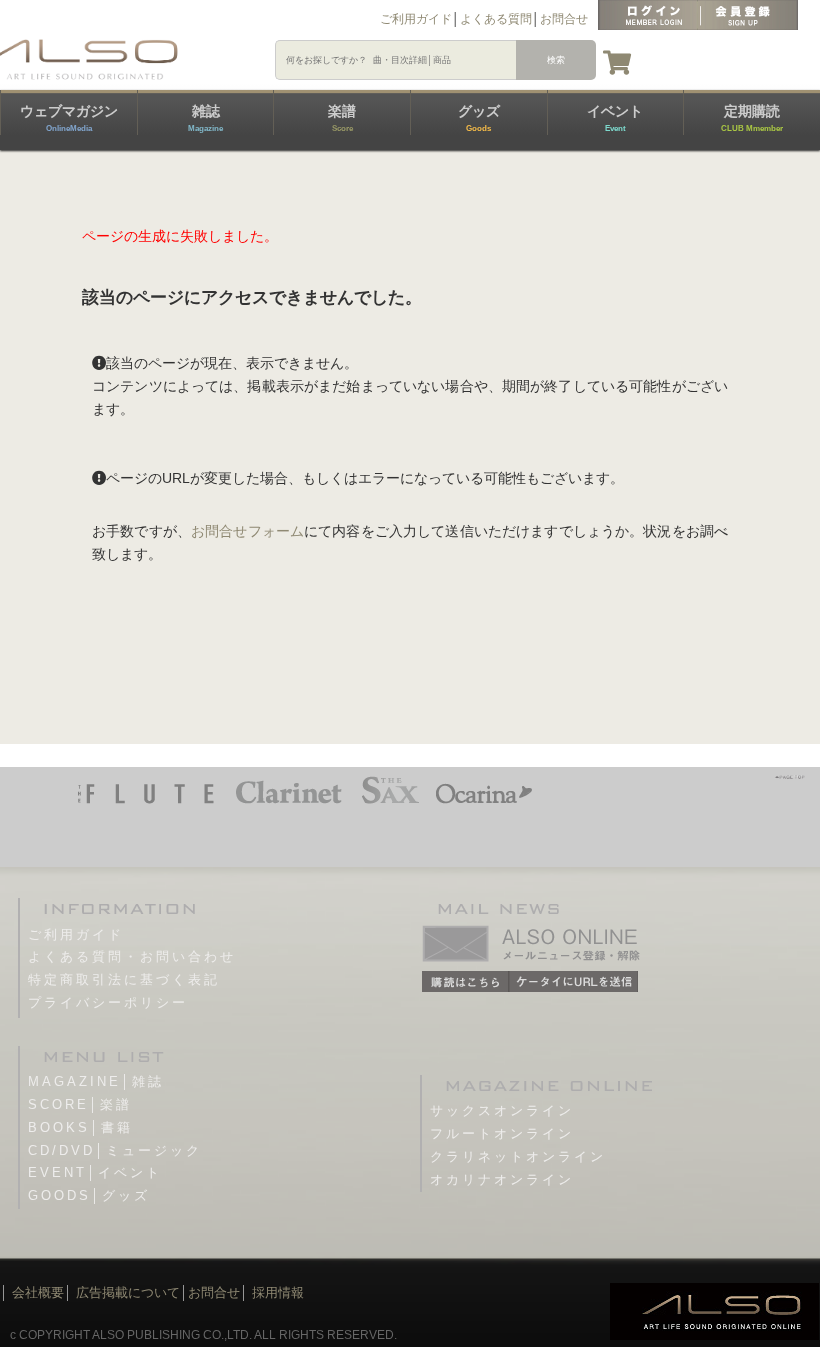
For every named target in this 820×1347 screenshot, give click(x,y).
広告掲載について (128, 1292)
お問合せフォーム (247, 531)
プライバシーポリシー (108, 1002)
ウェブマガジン (69, 118)
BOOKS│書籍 (80, 1127)
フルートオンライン (502, 1133)
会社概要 (38, 1292)
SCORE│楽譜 (80, 1104)
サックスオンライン (502, 1110)
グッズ (479, 118)
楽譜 (342, 118)
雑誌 (205, 118)
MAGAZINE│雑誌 (96, 1081)
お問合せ (564, 19)
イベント (615, 118)
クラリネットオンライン (518, 1156)
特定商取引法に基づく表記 (124, 979)
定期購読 (752, 118)
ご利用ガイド (416, 19)
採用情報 (278, 1292)
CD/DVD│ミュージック (115, 1150)
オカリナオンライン (502, 1179)
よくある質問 (496, 19)
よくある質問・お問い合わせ (132, 956)
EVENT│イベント (95, 1172)
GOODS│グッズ (89, 1195)
